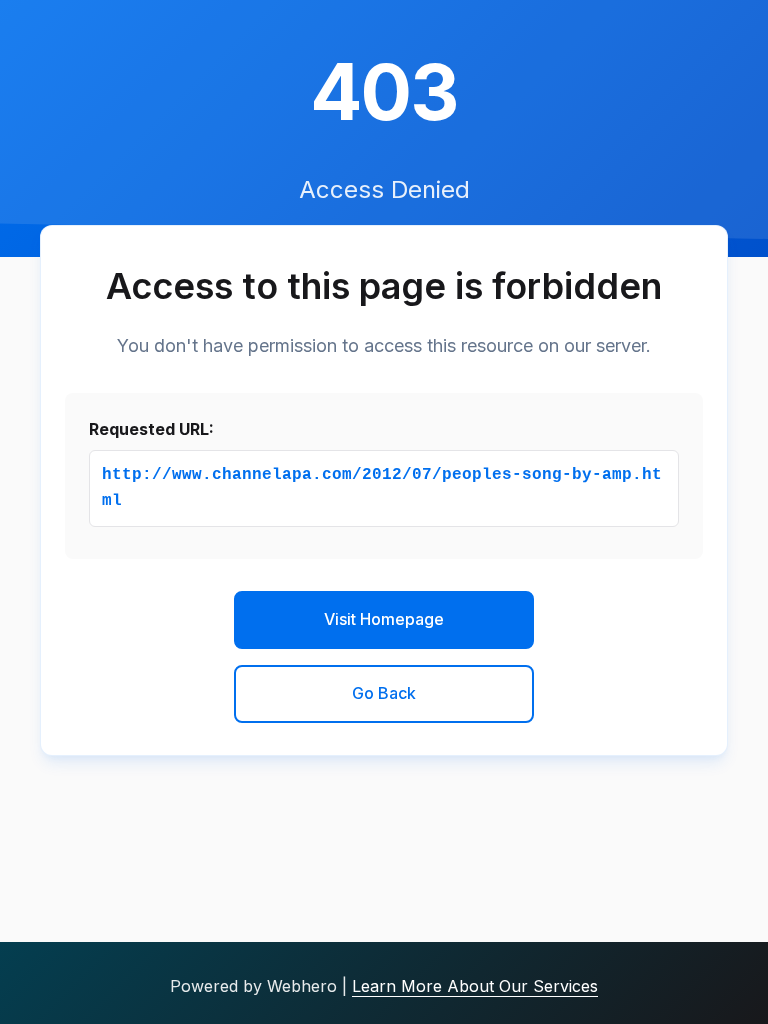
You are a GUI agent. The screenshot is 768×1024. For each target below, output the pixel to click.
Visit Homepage (384, 619)
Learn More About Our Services (475, 986)
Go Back (384, 693)
